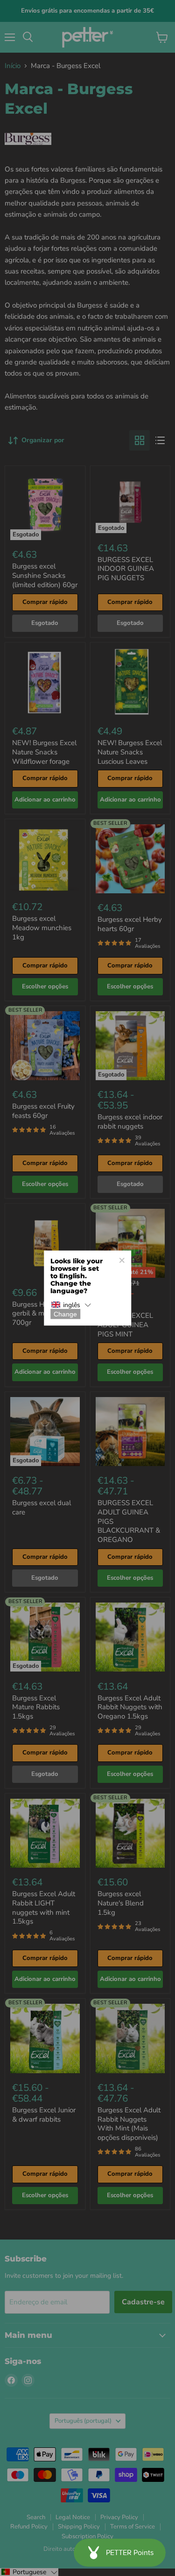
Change (65, 1314)
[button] (71, 1305)
